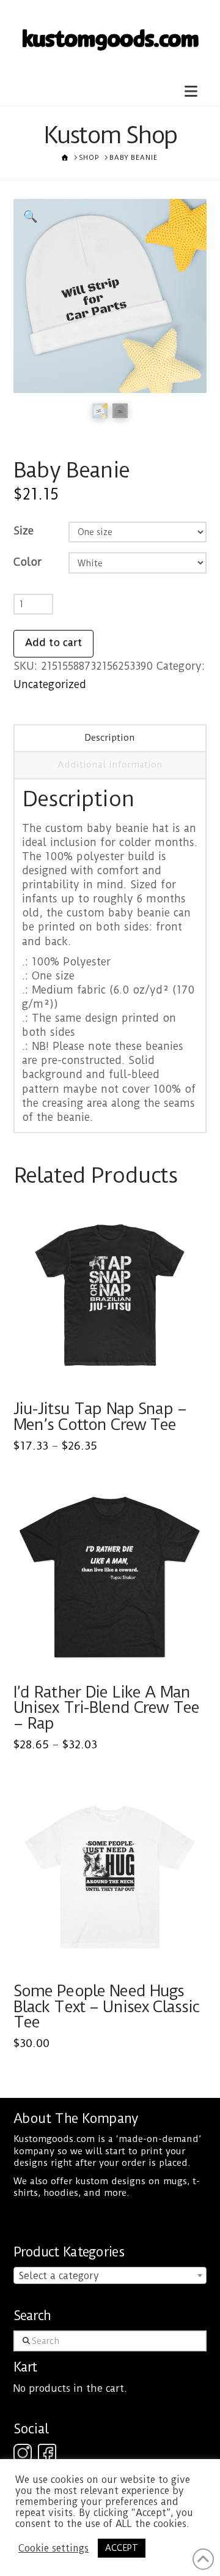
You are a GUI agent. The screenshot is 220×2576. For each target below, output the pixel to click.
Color (28, 562)
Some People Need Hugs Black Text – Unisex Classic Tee (107, 2006)
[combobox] (110, 2275)
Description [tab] (110, 738)
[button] (191, 91)
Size (24, 531)
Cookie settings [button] (53, 2548)
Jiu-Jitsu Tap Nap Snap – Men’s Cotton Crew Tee (100, 1417)
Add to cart (53, 642)
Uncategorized (50, 684)
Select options (113, 1369)
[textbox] (110, 2276)
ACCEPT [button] (122, 2548)
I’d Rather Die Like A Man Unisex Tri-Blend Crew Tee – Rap (107, 1708)
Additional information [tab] (110, 765)
